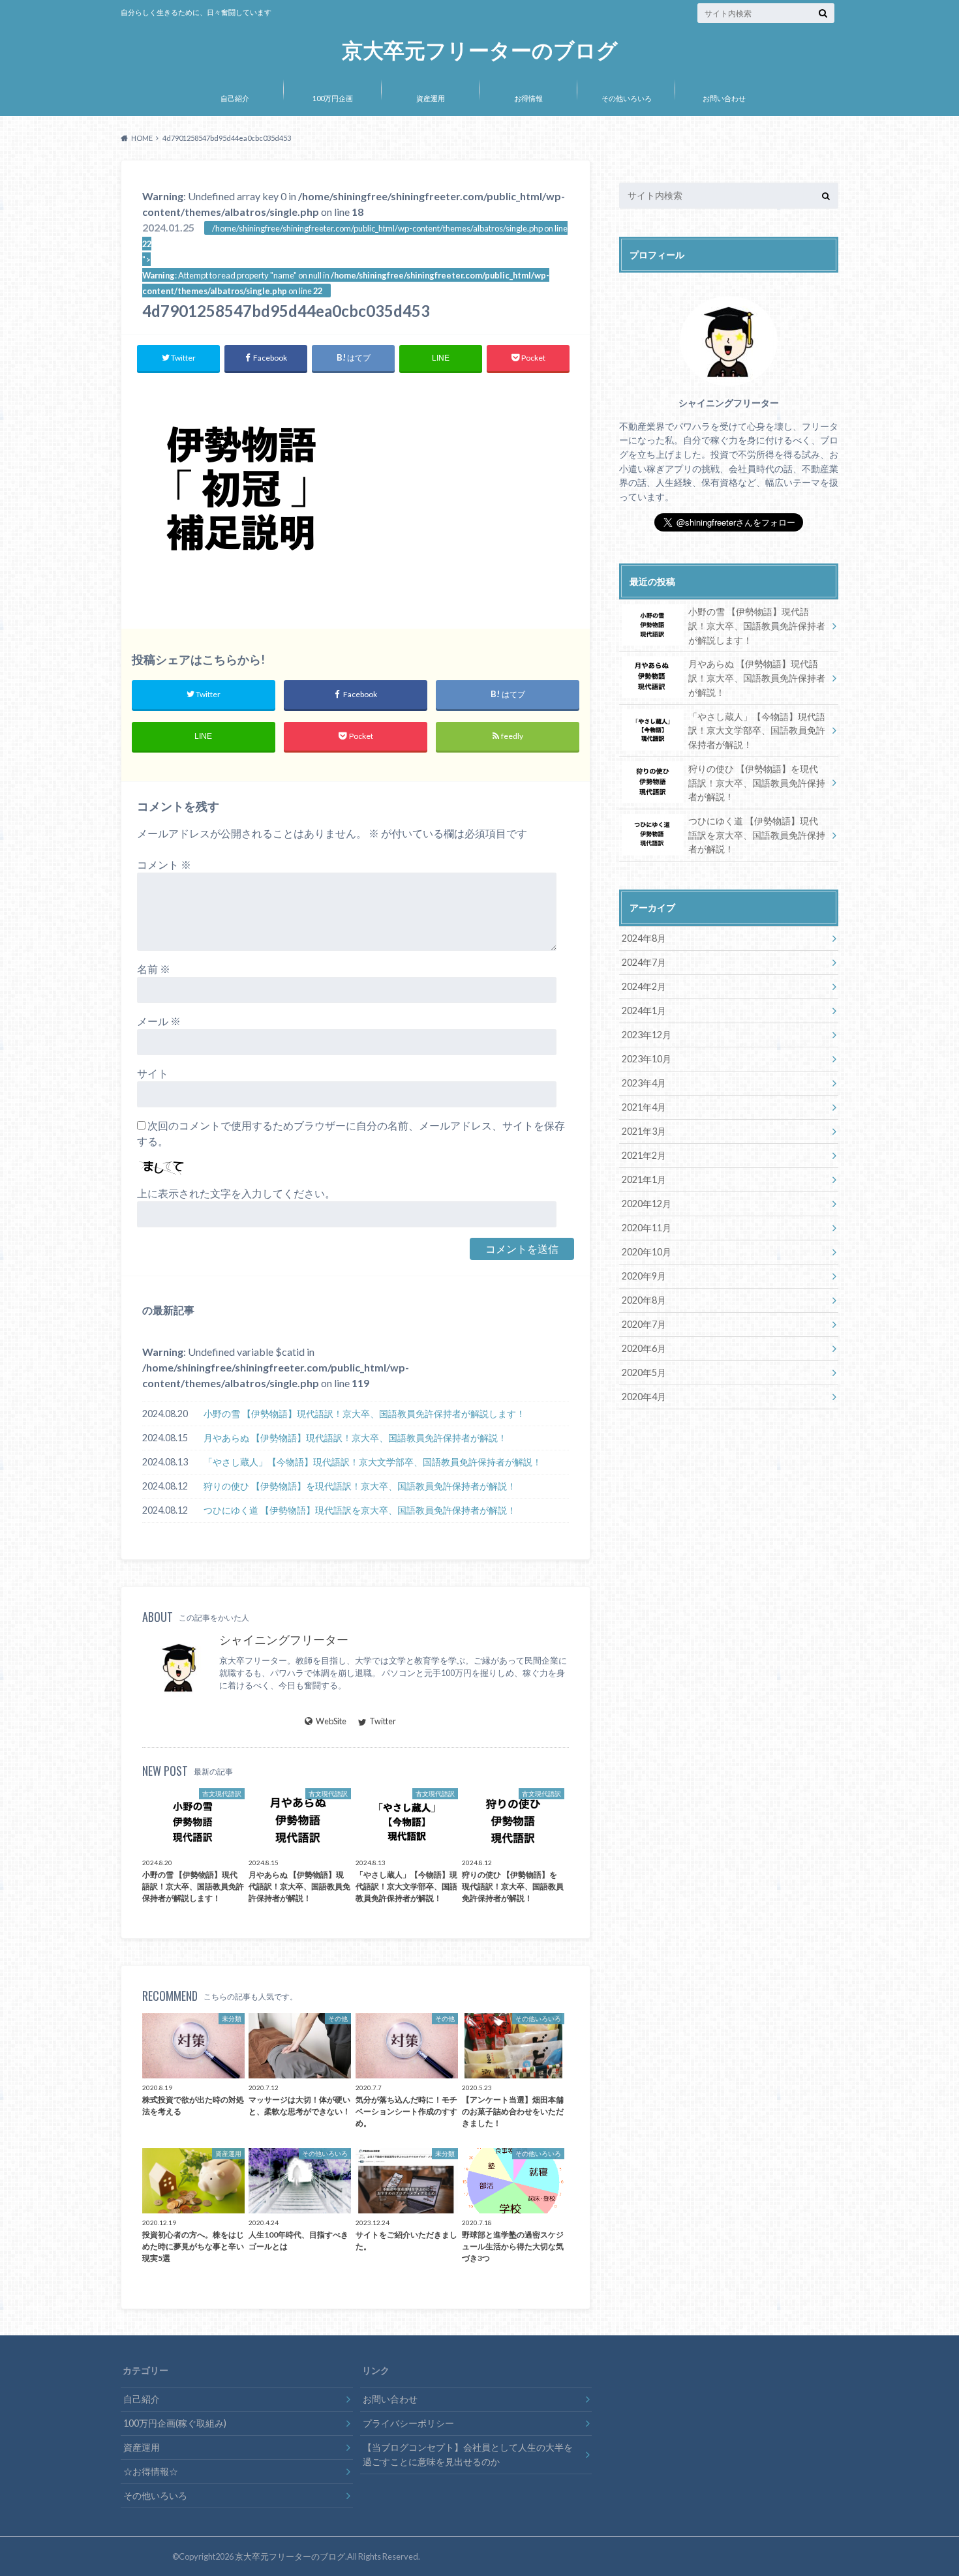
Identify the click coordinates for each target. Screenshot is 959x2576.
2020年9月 (644, 1276)
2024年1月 (644, 1011)
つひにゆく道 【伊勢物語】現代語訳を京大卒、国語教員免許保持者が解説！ (360, 1510)
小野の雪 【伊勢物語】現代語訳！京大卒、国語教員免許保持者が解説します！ (364, 1414)
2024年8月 (644, 938)
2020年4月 (644, 1397)
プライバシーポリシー (408, 2423)
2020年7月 (644, 1324)
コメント (164, 864)
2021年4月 (644, 1107)
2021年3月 (644, 1131)
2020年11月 (647, 1228)
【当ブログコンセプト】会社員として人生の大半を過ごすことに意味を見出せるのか (468, 2454)
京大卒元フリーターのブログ (480, 51)
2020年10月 (647, 1252)
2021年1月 (644, 1179)
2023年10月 (647, 1059)
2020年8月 (644, 1300)
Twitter (383, 1721)
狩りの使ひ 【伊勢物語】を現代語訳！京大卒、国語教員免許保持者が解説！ (360, 1486)
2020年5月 (644, 1372)
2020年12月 (647, 1204)
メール (159, 1021)
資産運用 (431, 98)
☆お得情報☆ (151, 2471)
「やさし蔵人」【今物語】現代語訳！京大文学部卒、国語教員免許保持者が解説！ (373, 1462)
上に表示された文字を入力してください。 (236, 1193)
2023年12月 (647, 1035)
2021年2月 (644, 1155)
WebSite (331, 1721)
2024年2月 (644, 986)
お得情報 (528, 98)
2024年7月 (644, 962)
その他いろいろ (627, 98)
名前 (154, 969)
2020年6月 (644, 1348)
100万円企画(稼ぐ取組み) (175, 2423)
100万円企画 (333, 98)
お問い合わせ (724, 98)
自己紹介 (235, 98)
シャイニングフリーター (284, 1640)
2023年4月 (644, 1083)
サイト (153, 1073)
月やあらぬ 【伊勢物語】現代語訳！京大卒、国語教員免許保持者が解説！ (355, 1438)
